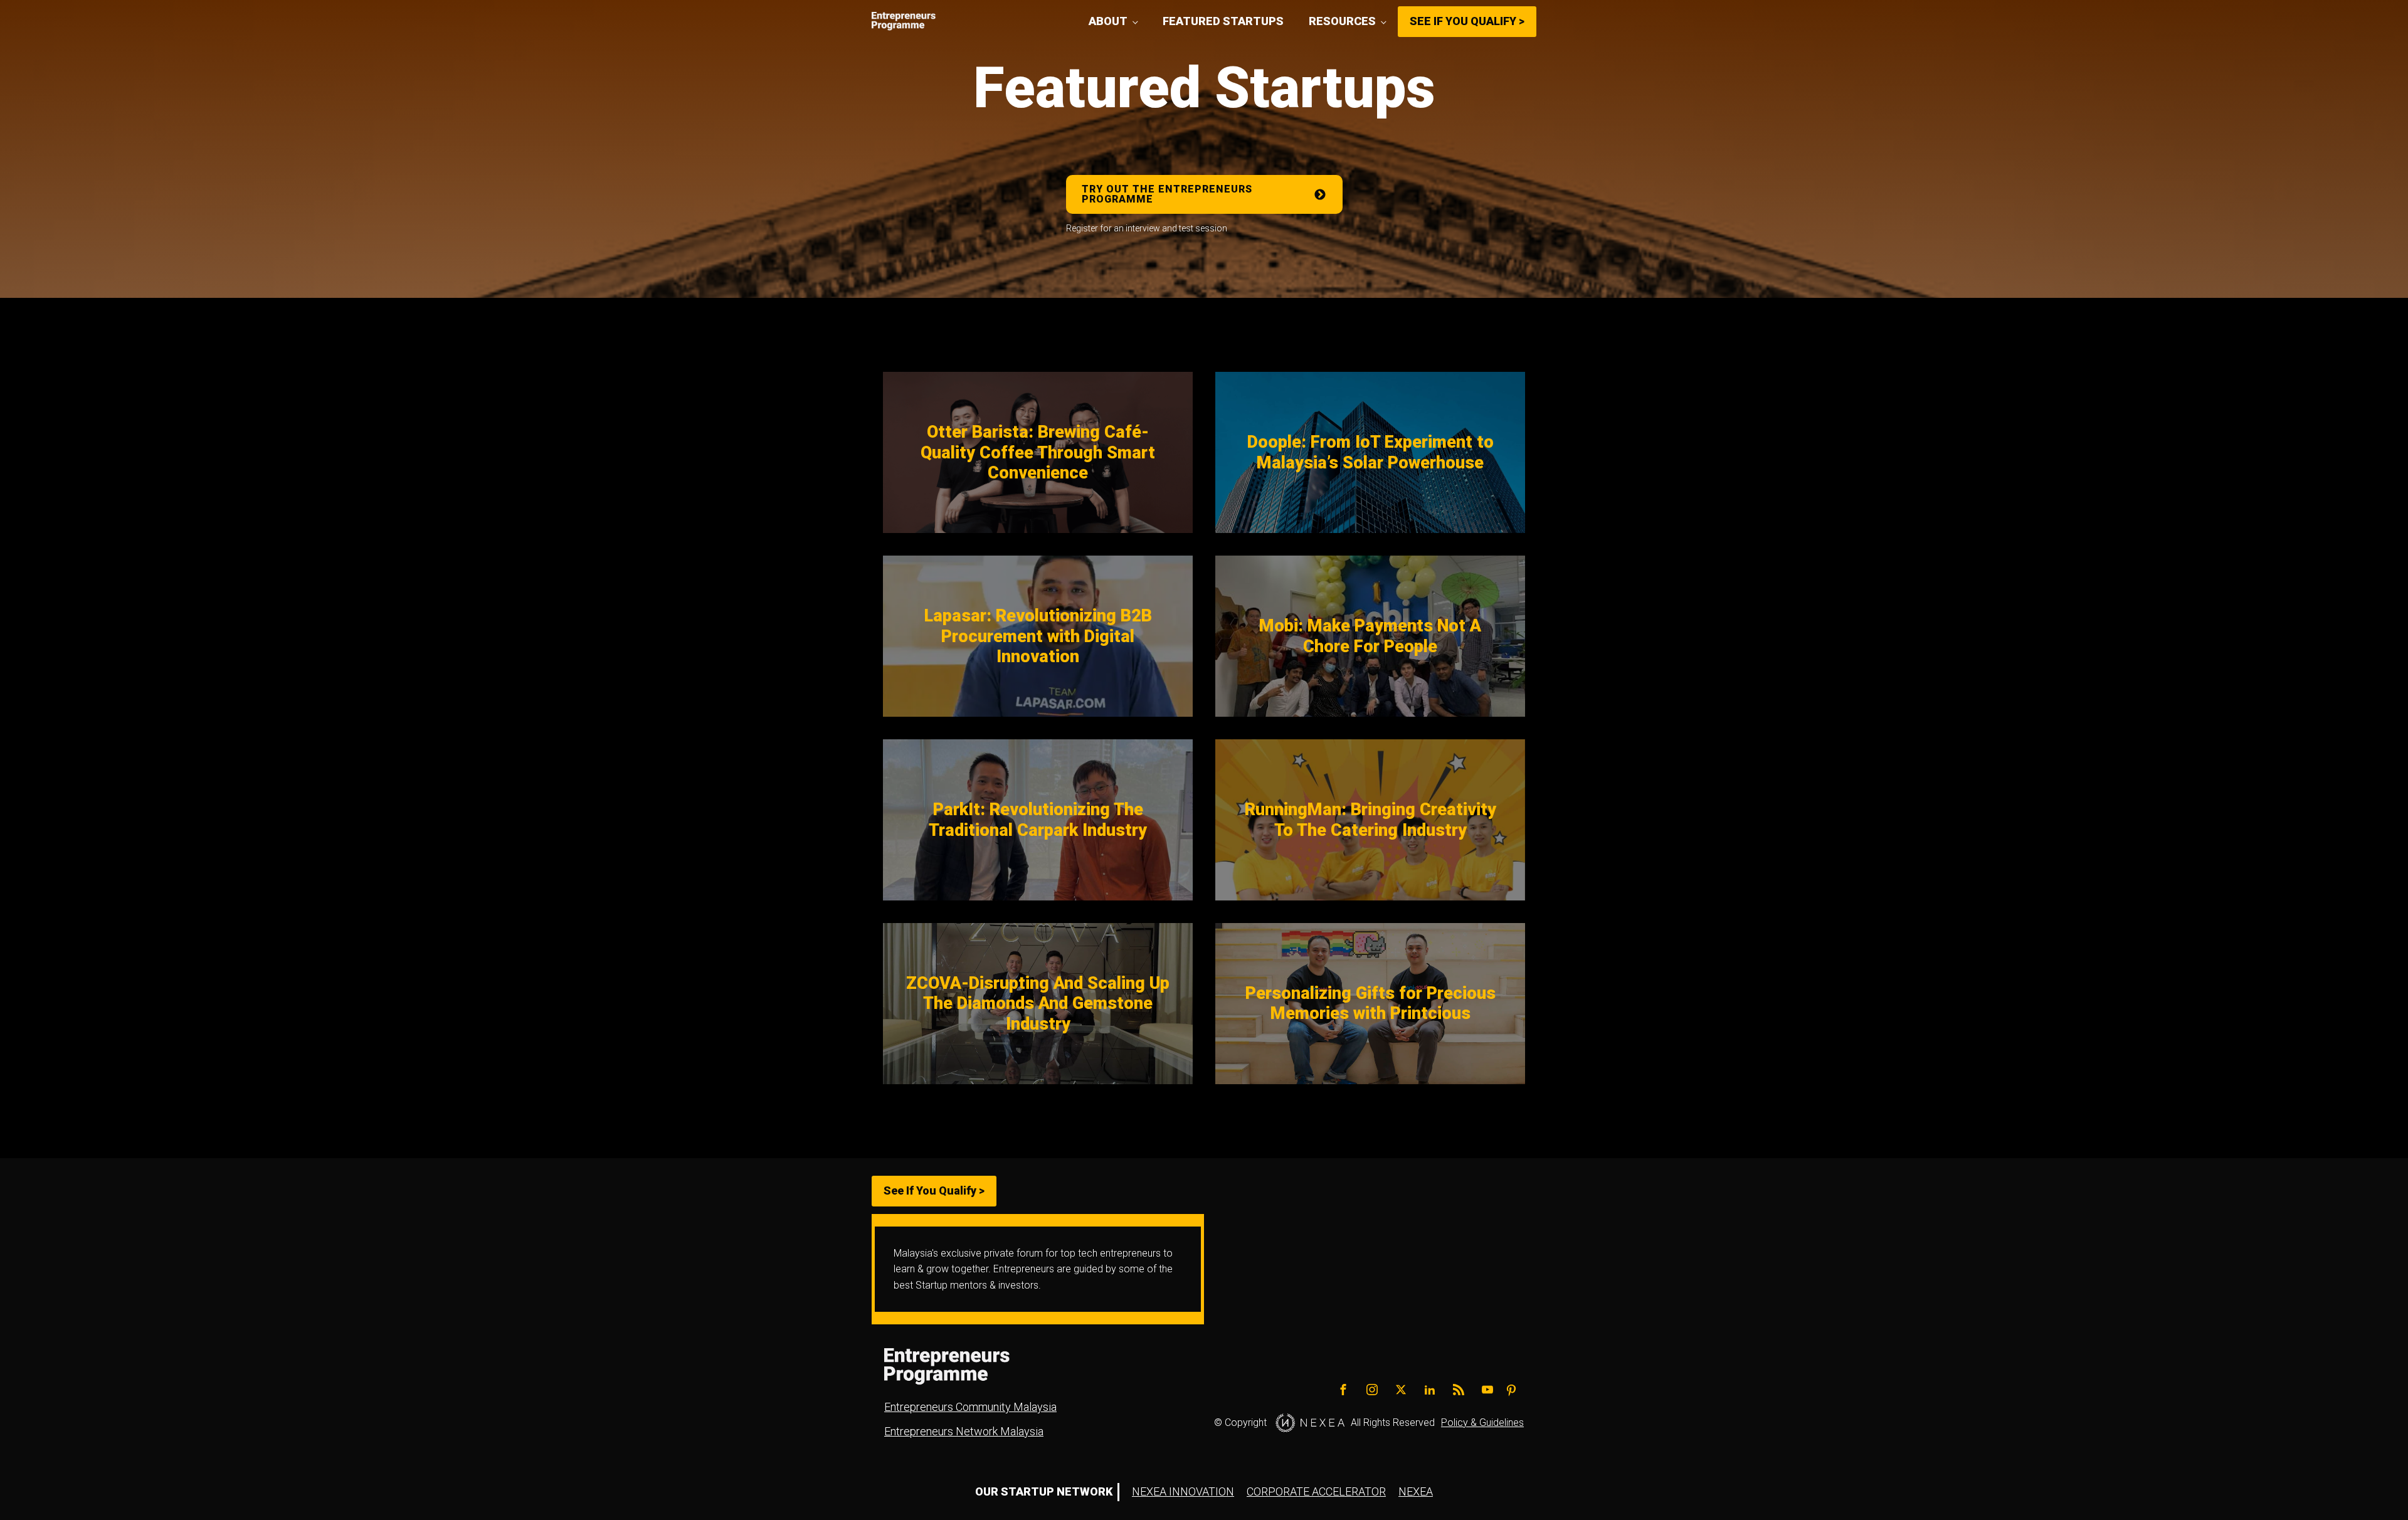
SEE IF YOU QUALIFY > (1467, 21)
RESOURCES (1342, 21)
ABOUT (1108, 21)
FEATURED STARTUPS (1223, 21)
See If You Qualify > (934, 1190)
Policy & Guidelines (1482, 1422)
